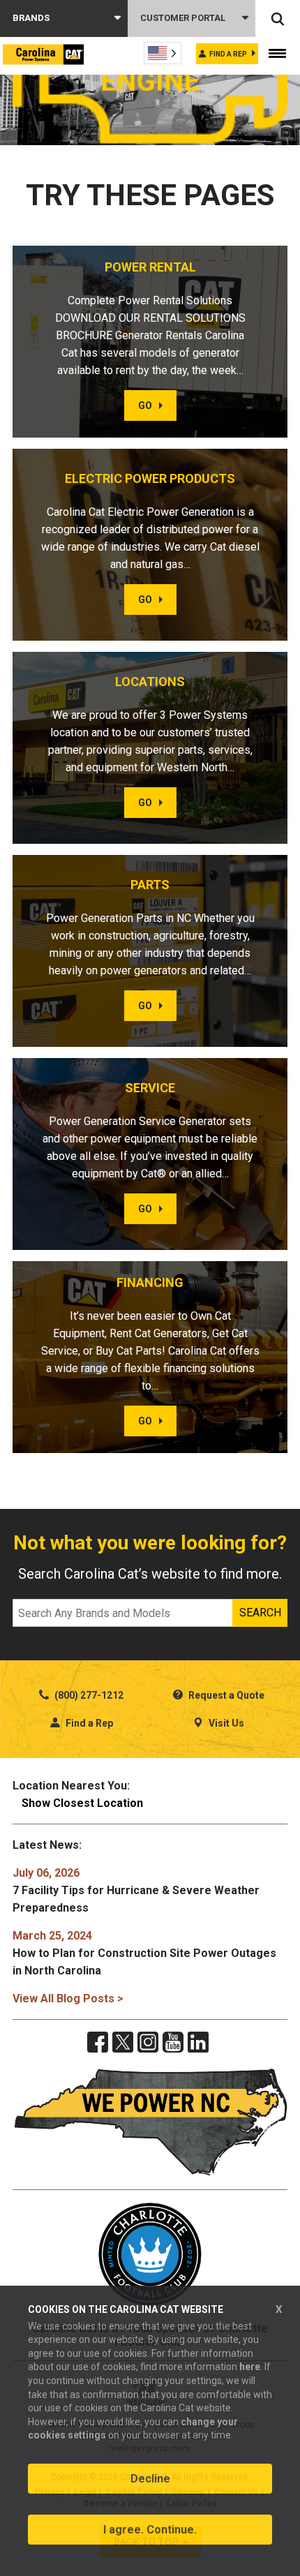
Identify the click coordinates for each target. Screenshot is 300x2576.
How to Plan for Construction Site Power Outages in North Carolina (144, 1953)
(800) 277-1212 (88, 1695)
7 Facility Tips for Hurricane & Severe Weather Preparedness (136, 1890)
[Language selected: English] (163, 53)
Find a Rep (88, 1723)
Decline (150, 2479)
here (250, 2367)
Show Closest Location (82, 1803)
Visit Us (225, 1723)
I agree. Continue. (150, 2530)
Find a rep (228, 54)
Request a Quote (225, 1695)
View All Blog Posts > (68, 1998)
